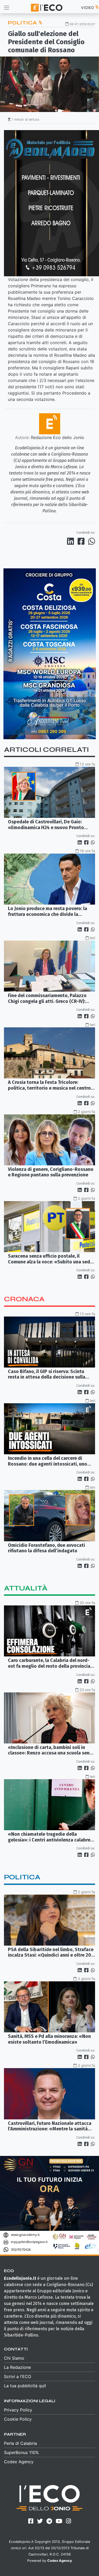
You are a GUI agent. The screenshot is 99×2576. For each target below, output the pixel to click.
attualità (26, 1588)
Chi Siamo (14, 2358)
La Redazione (17, 2367)
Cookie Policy (18, 2419)
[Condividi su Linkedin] (72, 541)
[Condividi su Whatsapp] (91, 541)
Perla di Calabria (20, 2443)
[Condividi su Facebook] (82, 541)
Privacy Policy (18, 2410)
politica (22, 1877)
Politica (23, 23)
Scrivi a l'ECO (18, 2376)
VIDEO (88, 7)
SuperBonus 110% (21, 2452)
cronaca (24, 1299)
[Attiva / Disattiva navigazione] (7, 7)
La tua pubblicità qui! (25, 2386)
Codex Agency (19, 2462)
